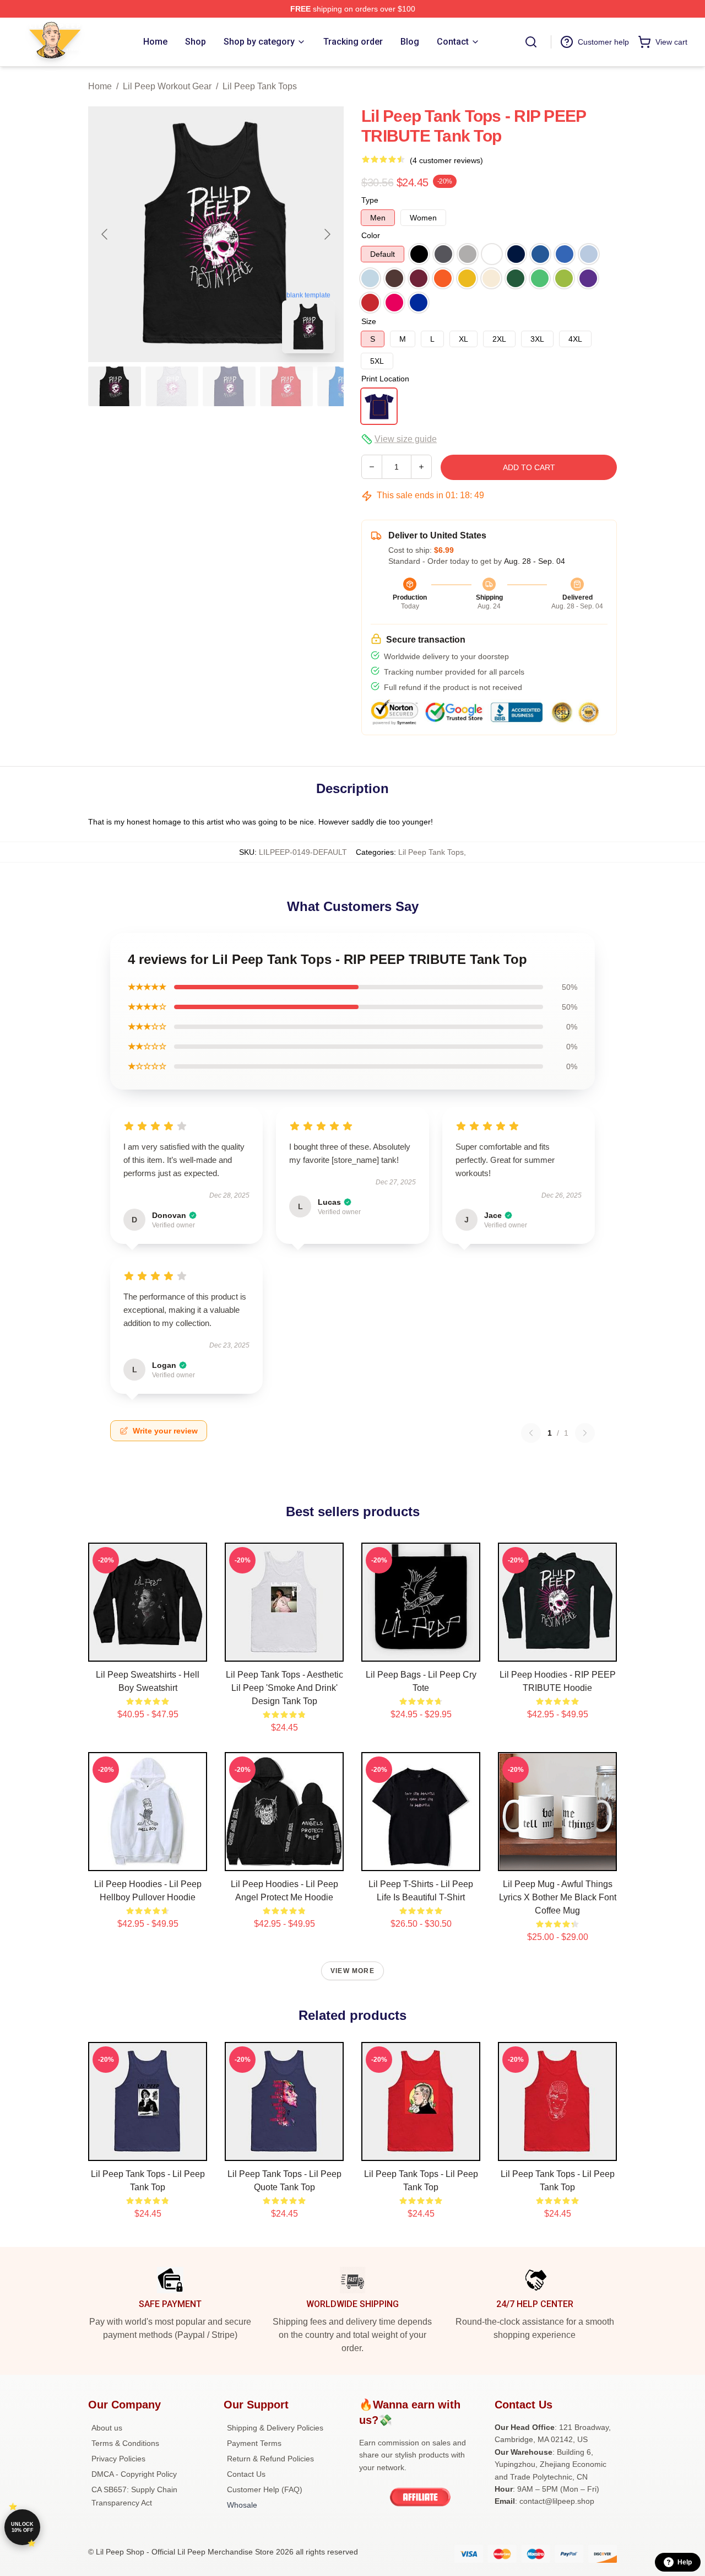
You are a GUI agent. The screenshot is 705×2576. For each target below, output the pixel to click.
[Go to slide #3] (229, 386)
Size (369, 321)
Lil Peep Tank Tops (260, 86)
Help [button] (685, 2562)
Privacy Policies (118, 2459)
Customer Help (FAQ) (265, 2489)
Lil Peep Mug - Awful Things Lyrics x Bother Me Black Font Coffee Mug (558, 1897)
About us (107, 2428)
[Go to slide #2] (172, 386)
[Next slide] (327, 234)
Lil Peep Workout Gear (167, 86)
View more (352, 1971)
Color (371, 235)
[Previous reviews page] (531, 1433)
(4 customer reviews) (446, 160)
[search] (531, 42)
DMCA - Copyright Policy (134, 2474)
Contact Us (246, 2474)
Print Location (385, 379)
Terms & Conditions (125, 2443)
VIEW (148, 1651)
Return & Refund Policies (270, 2459)
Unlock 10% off (22, 2527)
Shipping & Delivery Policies (275, 2428)
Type (370, 200)
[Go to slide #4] (286, 386)
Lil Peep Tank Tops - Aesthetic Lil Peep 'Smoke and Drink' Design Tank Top (284, 1688)
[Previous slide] (105, 234)
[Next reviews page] (585, 1433)
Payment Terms (254, 2443)
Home (100, 86)
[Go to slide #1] (115, 386)
